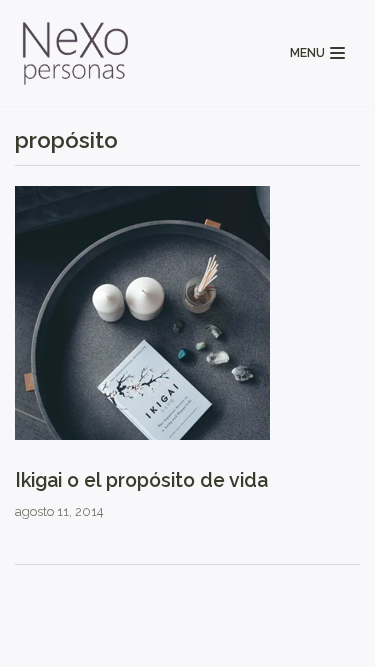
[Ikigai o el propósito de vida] (142, 435)
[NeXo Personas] (75, 53)
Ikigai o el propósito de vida (141, 480)
